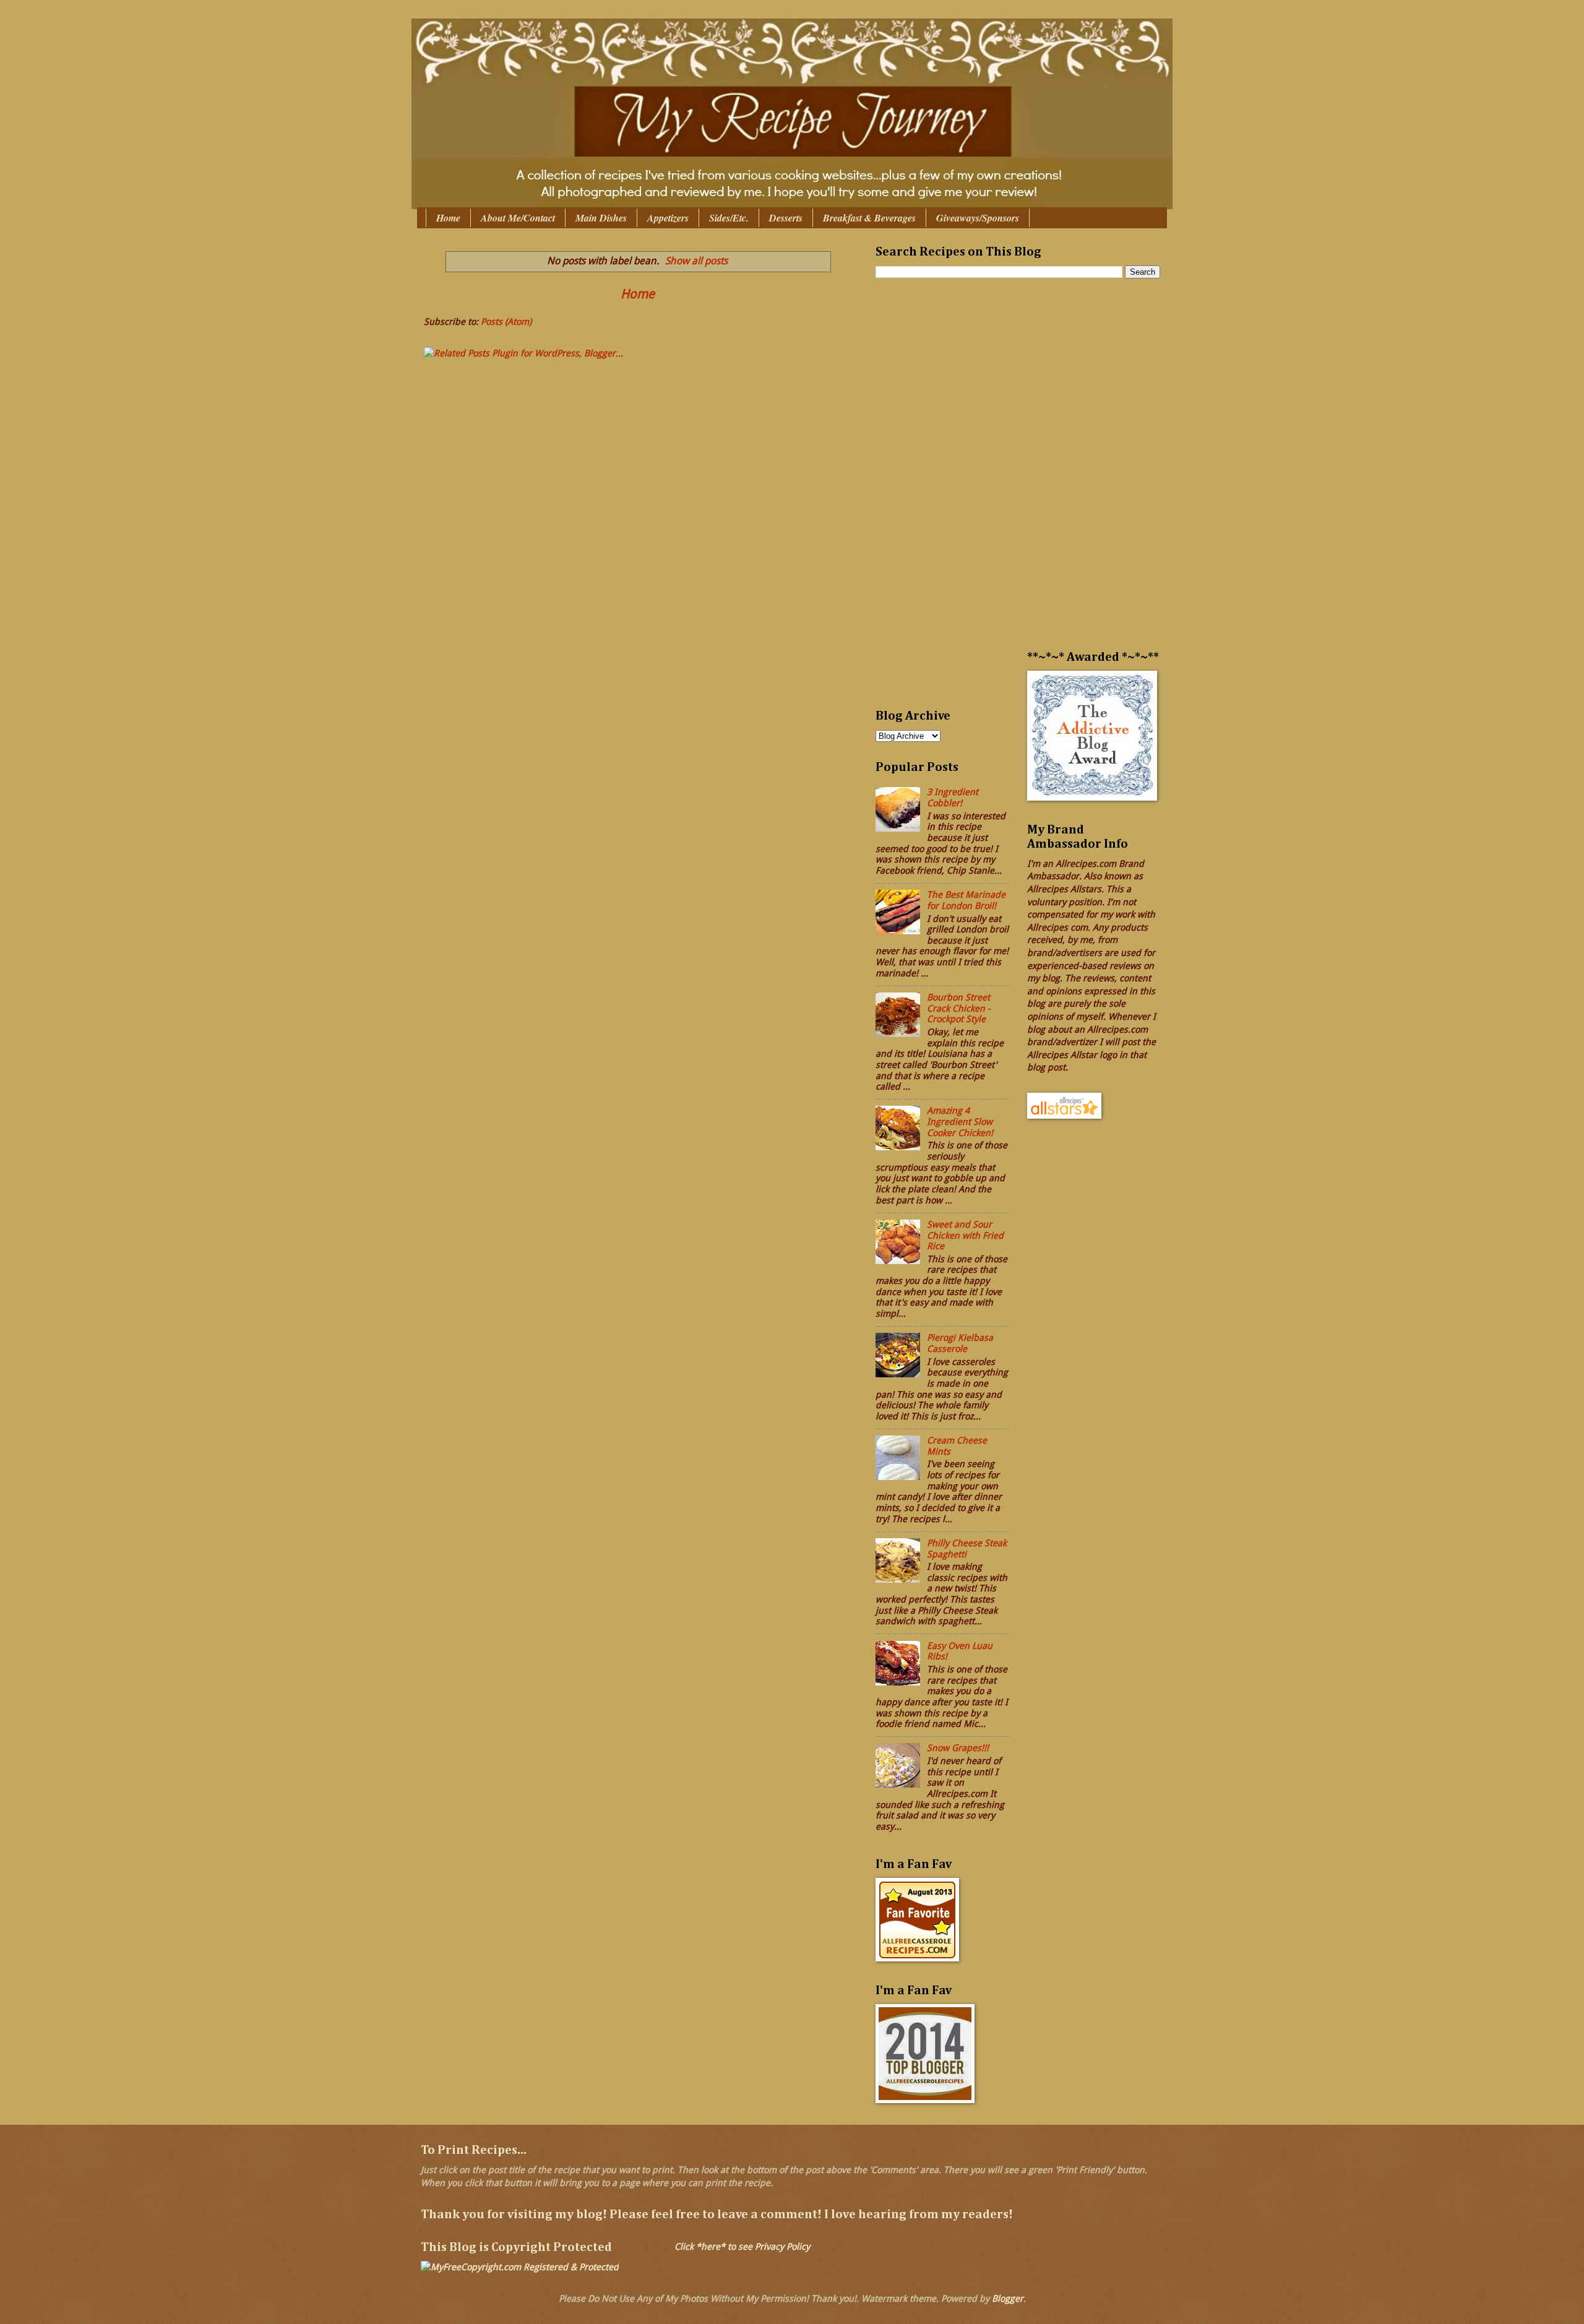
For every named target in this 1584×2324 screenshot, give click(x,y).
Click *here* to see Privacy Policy (742, 2247)
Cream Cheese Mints (957, 1446)
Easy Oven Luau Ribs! (960, 1651)
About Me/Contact (518, 218)
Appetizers (668, 218)
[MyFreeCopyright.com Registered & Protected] (520, 2267)
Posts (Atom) (506, 322)
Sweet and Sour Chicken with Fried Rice (965, 1235)
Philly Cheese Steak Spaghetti (967, 1549)
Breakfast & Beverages (869, 218)
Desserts (786, 218)
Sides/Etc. (729, 218)
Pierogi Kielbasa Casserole (960, 1343)
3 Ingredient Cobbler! (953, 798)
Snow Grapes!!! (958, 1748)
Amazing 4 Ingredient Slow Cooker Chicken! (960, 1121)
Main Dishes (601, 218)
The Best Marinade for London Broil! (966, 900)
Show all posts (696, 261)
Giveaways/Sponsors (978, 218)
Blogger (1008, 2299)
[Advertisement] (925, 501)
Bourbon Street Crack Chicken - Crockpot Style (959, 1008)
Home (448, 218)
